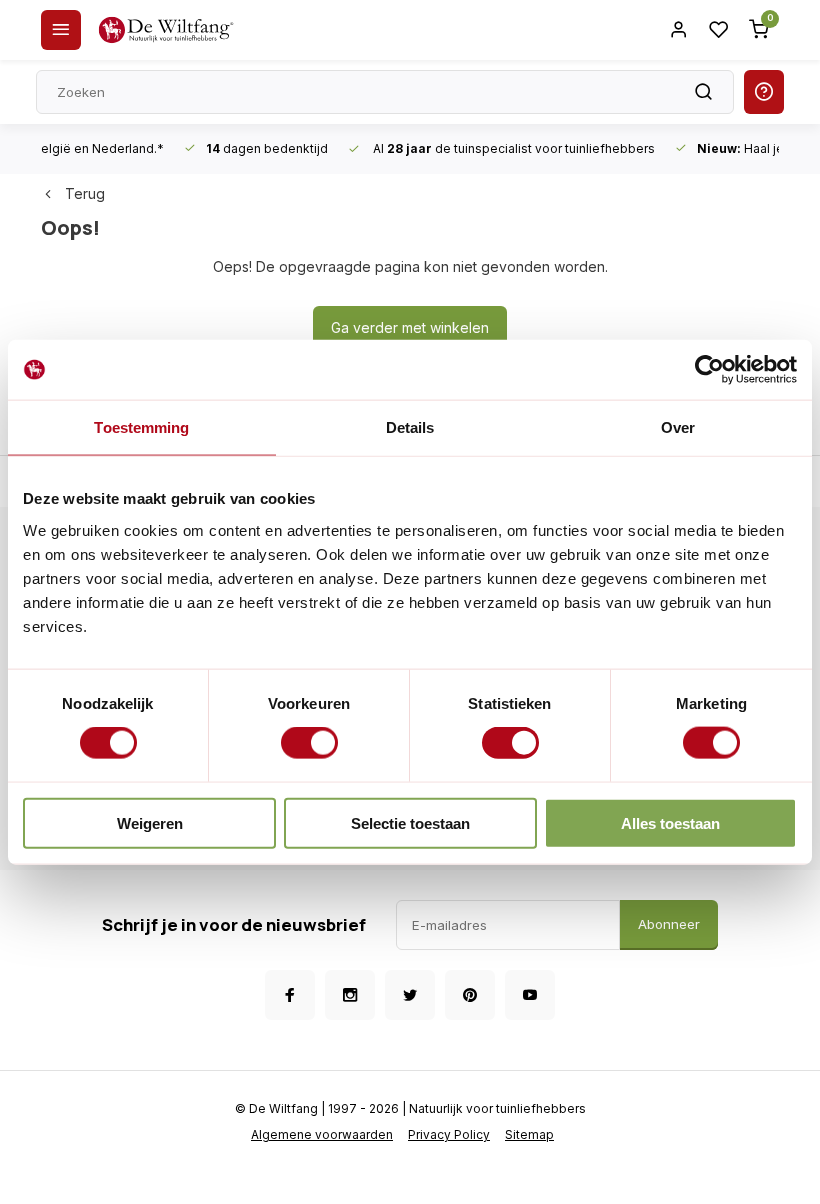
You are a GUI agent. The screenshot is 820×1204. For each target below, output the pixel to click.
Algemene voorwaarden (322, 1134)
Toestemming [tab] (141, 427)
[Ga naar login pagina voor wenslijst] (719, 30)
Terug (85, 193)
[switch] (309, 743)
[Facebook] (290, 995)
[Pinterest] (470, 995)
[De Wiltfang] (166, 30)
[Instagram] (350, 995)
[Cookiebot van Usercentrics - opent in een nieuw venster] (709, 370)
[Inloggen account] (679, 30)
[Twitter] (410, 995)
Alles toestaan (670, 822)
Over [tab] (678, 427)
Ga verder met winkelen (410, 327)
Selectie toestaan (410, 822)
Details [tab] (410, 427)
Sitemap (529, 1134)
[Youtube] (530, 995)
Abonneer (669, 924)
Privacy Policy (449, 1134)
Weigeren (150, 822)
